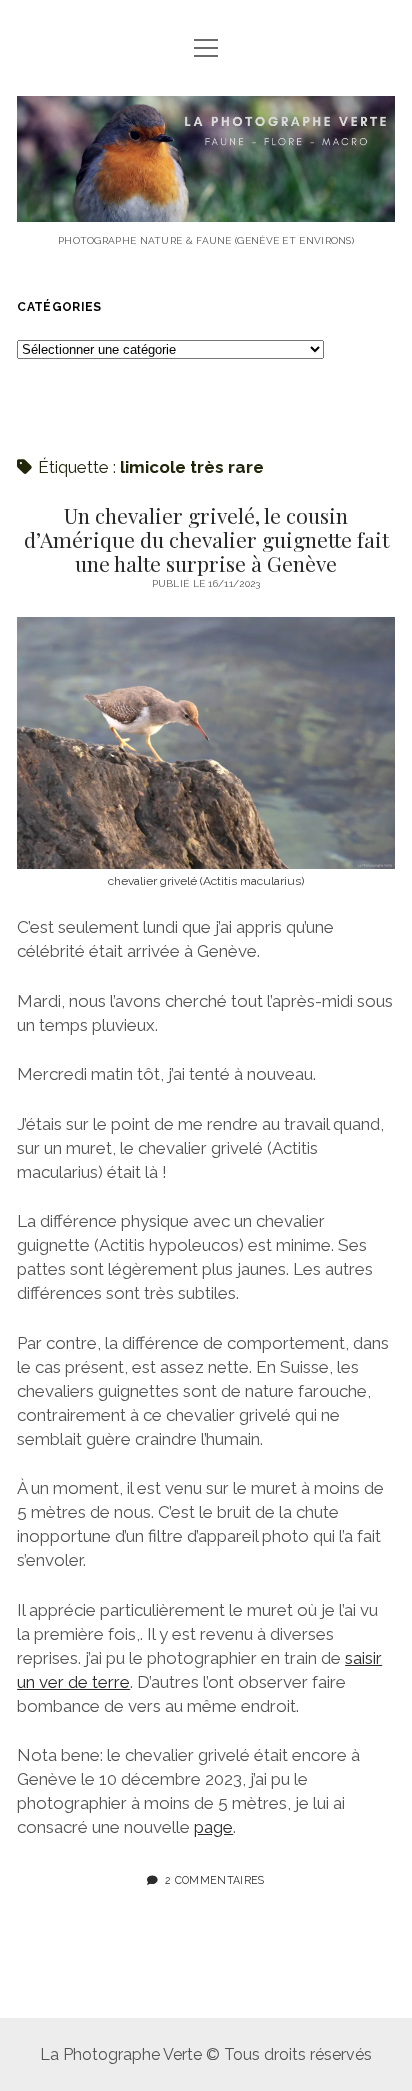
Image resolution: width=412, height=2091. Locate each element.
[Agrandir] (369, 643)
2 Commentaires (214, 1880)
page (213, 1827)
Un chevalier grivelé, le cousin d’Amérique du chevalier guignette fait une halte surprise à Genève (206, 539)
